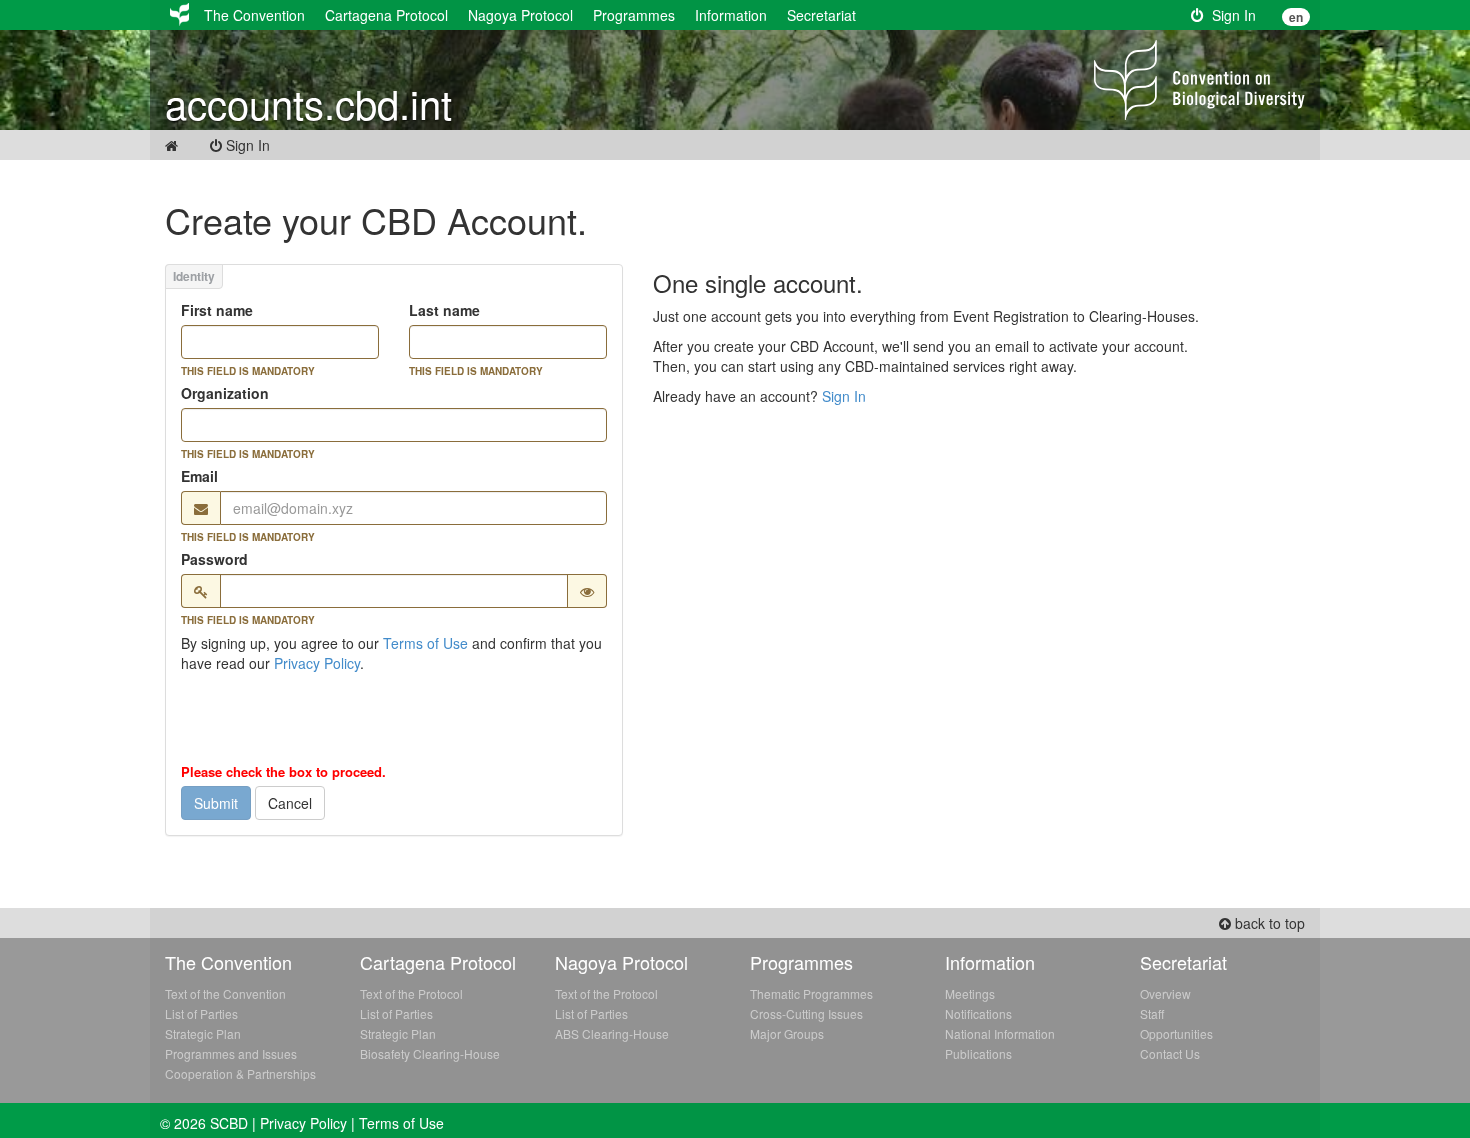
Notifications (978, 1013)
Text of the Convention (225, 993)
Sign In (1230, 15)
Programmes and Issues (231, 1053)
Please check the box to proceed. (283, 772)
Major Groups (787, 1033)
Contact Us (1170, 1053)
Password (214, 559)
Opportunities (1176, 1033)
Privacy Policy (317, 663)
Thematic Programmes (811, 993)
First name (217, 310)
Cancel (290, 803)
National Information (1000, 1033)
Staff (1152, 1013)
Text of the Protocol (411, 993)
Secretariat (821, 15)
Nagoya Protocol (520, 15)
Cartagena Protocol (386, 15)
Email (199, 476)
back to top (1268, 923)
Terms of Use (425, 643)
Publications (978, 1053)
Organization (225, 393)
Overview (1165, 993)
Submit (216, 803)
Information (731, 15)
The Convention (254, 15)
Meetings (970, 993)
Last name (444, 310)
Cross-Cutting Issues (806, 1013)
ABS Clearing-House (612, 1033)
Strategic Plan (203, 1033)
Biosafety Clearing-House (430, 1053)
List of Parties (201, 1013)
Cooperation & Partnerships (240, 1073)
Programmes (634, 15)
